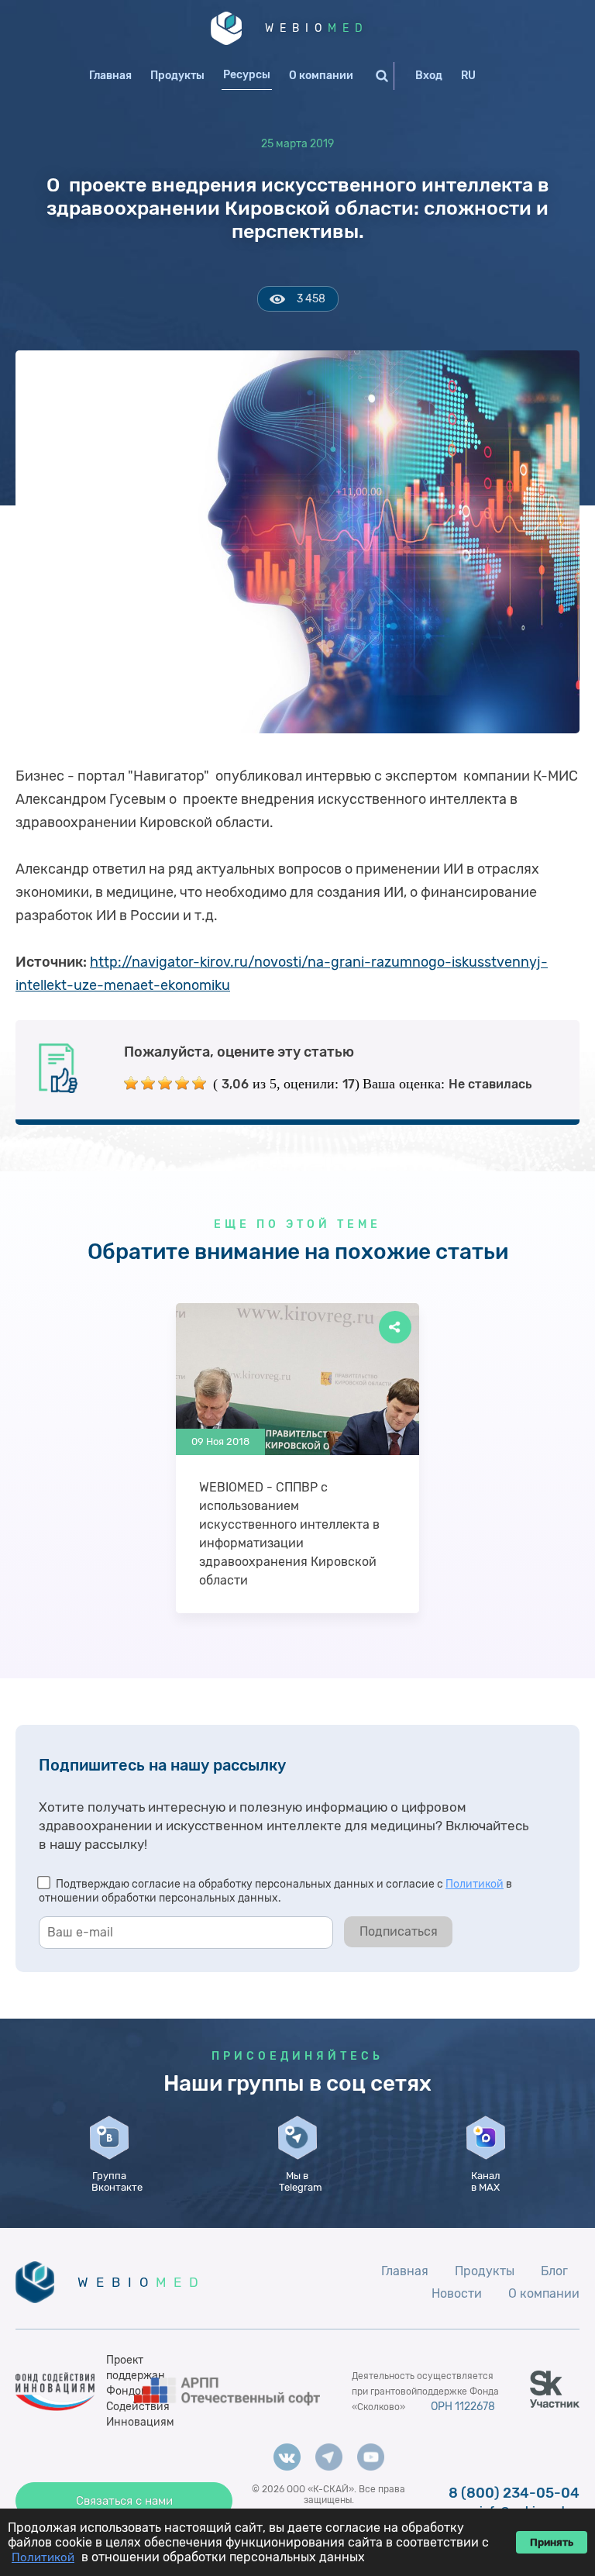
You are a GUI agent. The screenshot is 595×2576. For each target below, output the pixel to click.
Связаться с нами (124, 2501)
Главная (110, 76)
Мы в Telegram (301, 2181)
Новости (457, 2293)
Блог (554, 2271)
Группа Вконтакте (113, 2181)
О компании (321, 76)
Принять (552, 2542)
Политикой (475, 1884)
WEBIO (317, 28)
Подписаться (399, 1931)
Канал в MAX (486, 2181)
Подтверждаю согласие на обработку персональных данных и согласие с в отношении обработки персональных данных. (275, 1891)
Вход (429, 76)
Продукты (177, 76)
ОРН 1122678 (463, 2407)
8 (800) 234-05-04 (514, 2493)
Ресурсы (247, 75)
